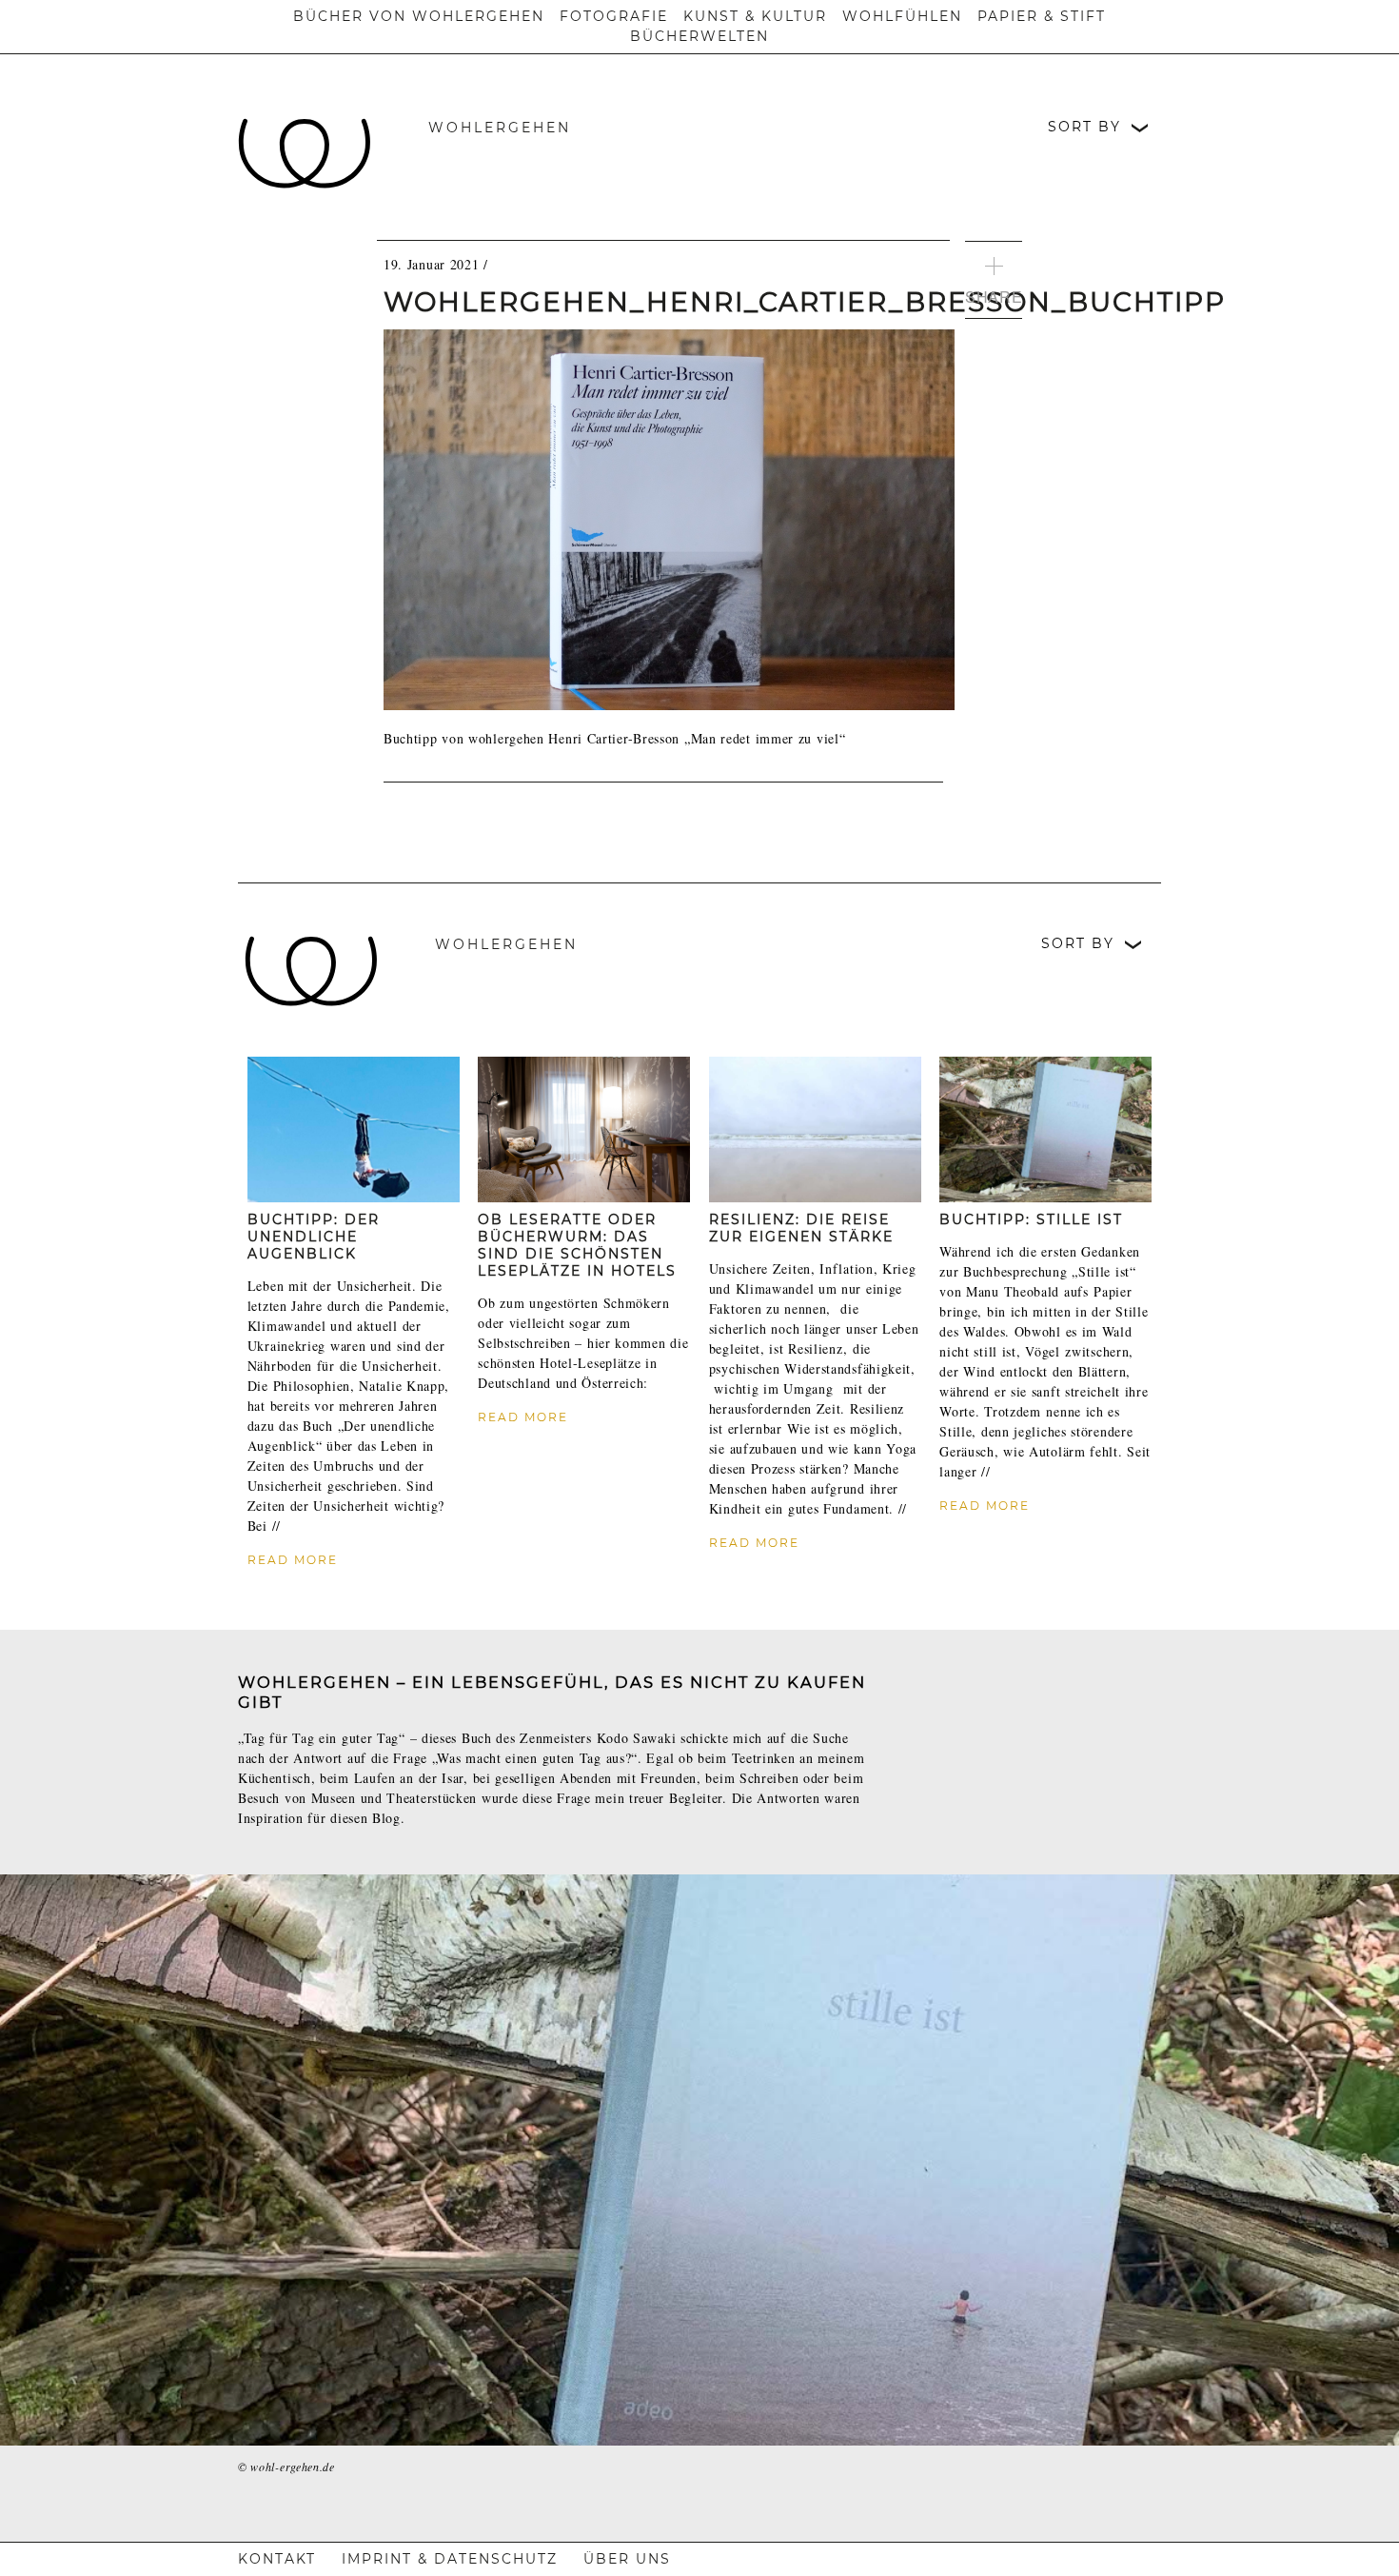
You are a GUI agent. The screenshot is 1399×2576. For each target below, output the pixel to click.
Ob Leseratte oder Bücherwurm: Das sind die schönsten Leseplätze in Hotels (577, 1245)
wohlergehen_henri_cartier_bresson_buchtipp (805, 302)
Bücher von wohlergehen (419, 16)
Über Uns (627, 2559)
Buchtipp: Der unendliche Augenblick (314, 1237)
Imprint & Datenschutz (450, 2559)
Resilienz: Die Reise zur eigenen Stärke (801, 1228)
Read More (293, 1560)
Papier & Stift (1042, 16)
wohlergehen (500, 128)
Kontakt (277, 2559)
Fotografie (614, 16)
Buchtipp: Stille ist (1031, 1219)
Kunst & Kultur (755, 16)
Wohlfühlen (902, 16)
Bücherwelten (699, 36)
